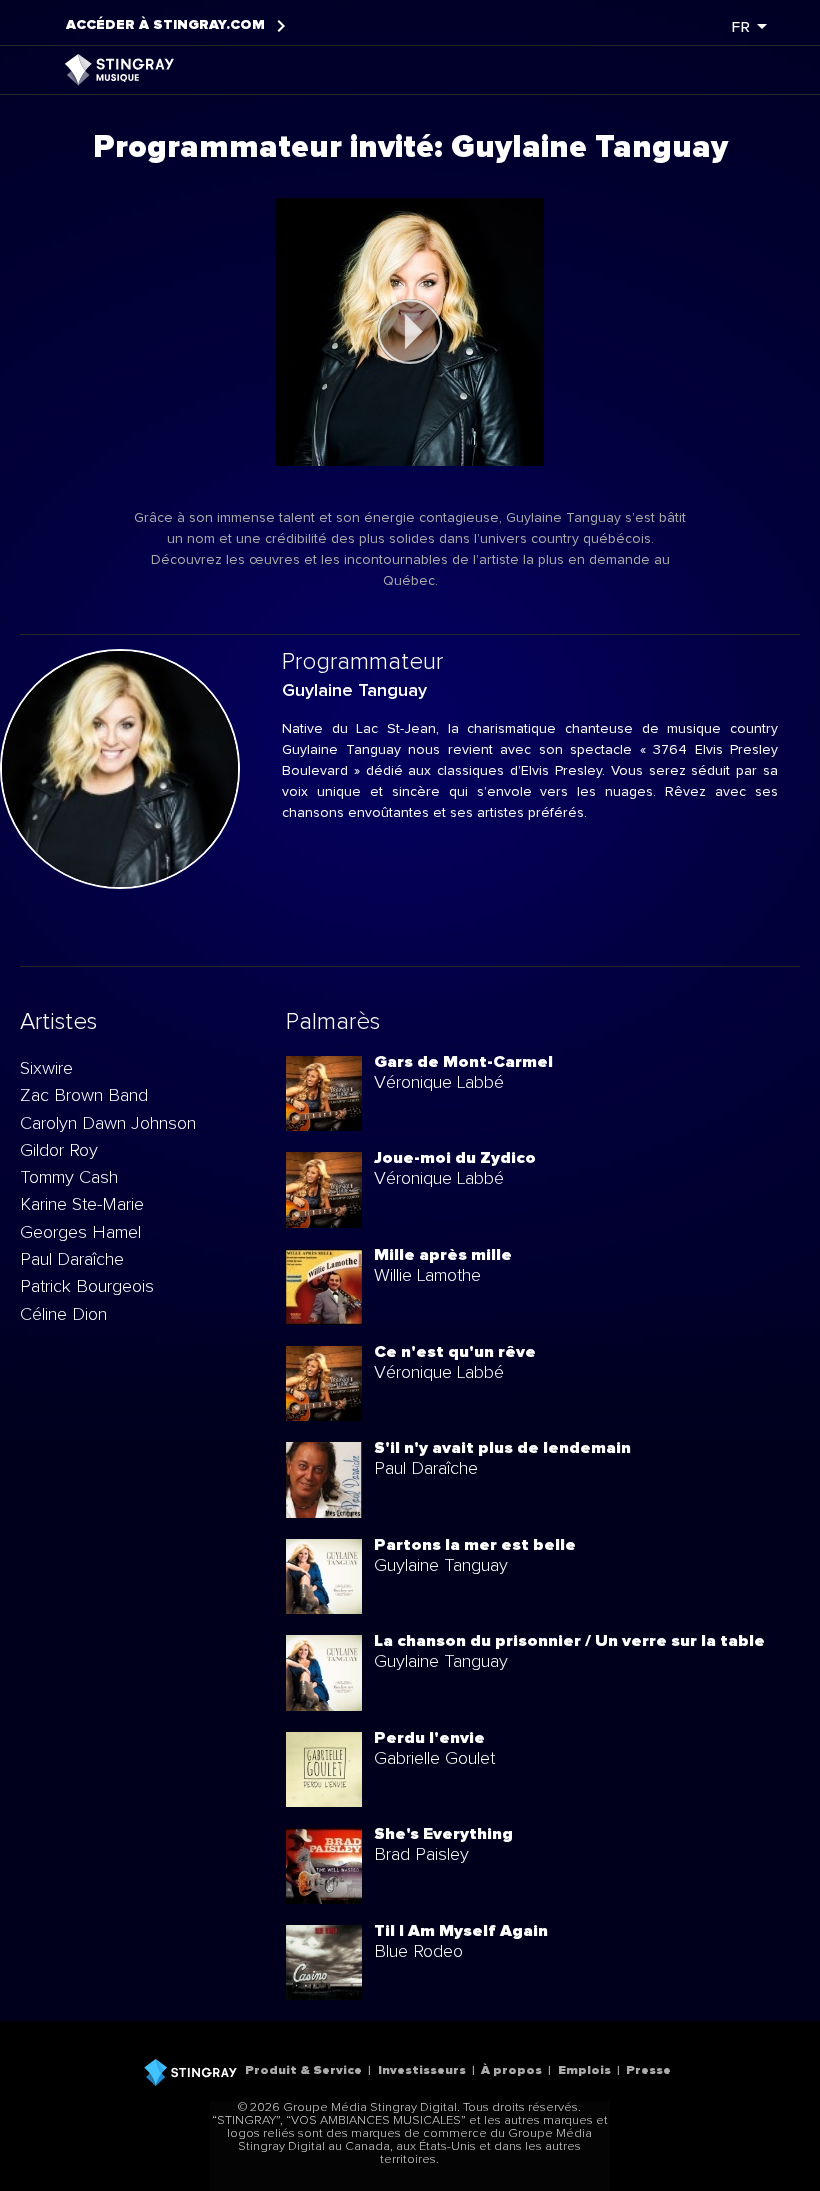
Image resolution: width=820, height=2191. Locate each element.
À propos (511, 2070)
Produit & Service (303, 2070)
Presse (648, 2070)
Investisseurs (422, 2070)
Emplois (584, 2070)
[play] (410, 332)
